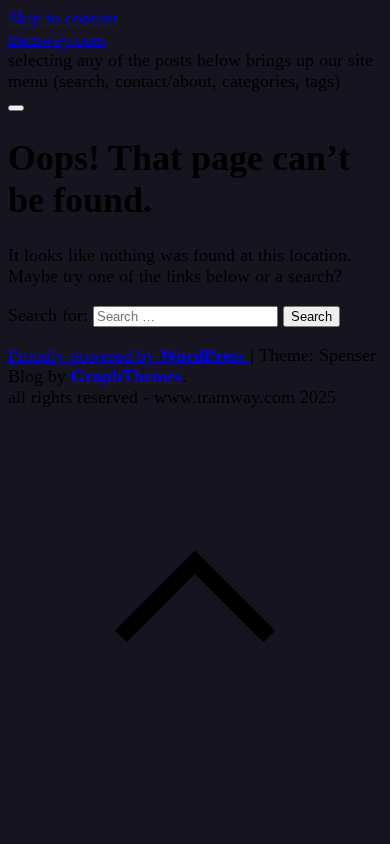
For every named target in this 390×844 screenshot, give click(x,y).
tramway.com (57, 39)
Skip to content (63, 18)
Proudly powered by (126, 355)
